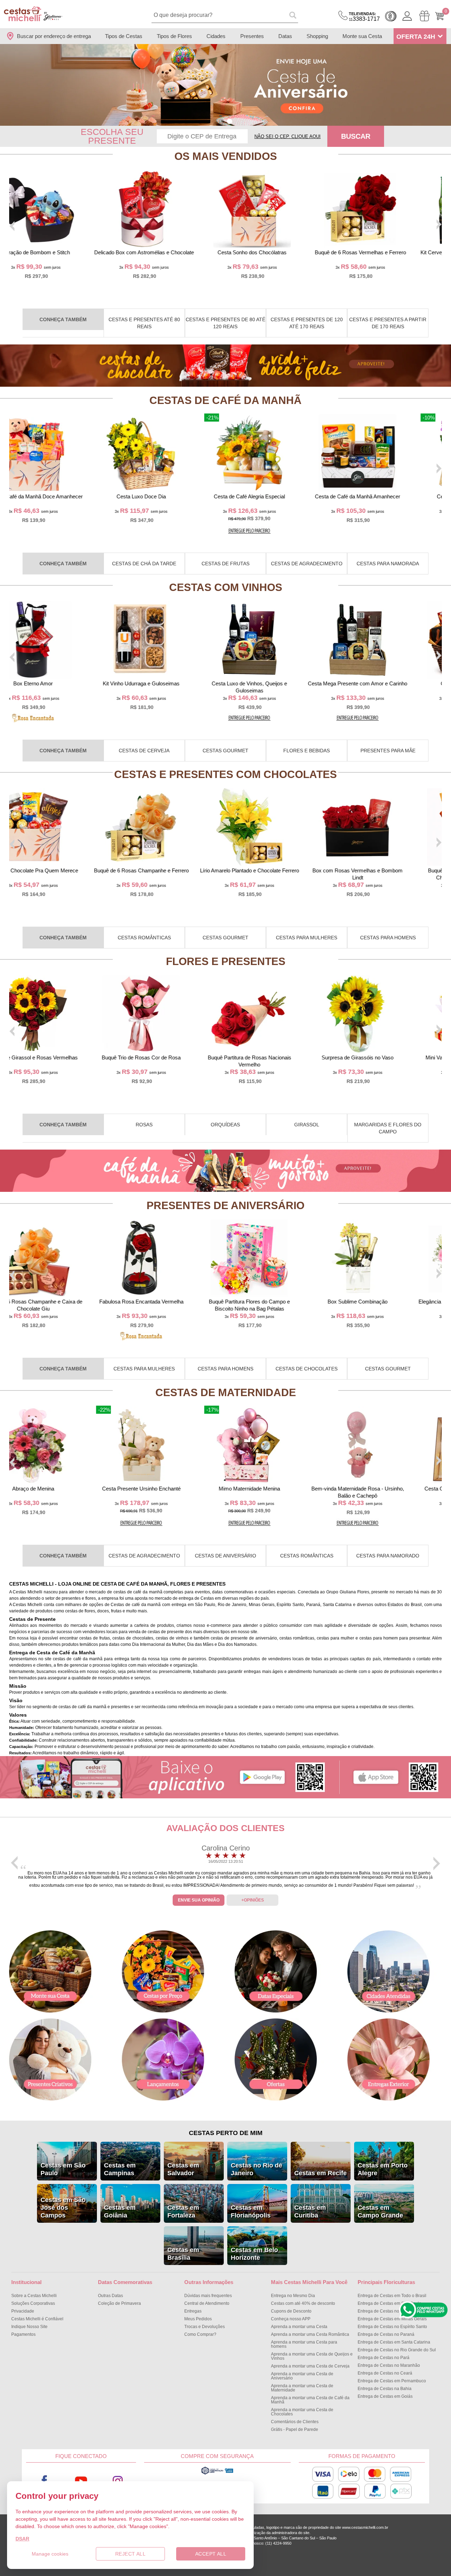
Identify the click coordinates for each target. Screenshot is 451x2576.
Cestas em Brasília (183, 2254)
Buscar (356, 136)
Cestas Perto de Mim (226, 2133)
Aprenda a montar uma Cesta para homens (304, 2344)
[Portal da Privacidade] (217, 2474)
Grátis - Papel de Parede (295, 2429)
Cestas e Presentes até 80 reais (144, 323)
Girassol (307, 1125)
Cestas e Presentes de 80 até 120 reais (225, 323)
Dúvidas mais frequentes (208, 2296)
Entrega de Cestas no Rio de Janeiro (393, 2311)
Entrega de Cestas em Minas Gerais (392, 2319)
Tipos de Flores (174, 36)
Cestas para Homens (388, 938)
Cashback (391, 16)
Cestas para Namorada (388, 564)
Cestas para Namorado (388, 1556)
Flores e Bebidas (307, 751)
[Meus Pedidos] (424, 16)
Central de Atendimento (207, 2303)
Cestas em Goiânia (120, 2211)
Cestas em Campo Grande (380, 2211)
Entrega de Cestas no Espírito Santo (392, 2327)
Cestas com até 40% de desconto (303, 2303)
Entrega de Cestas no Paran (386, 2334)
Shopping (317, 36)
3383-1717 (364, 17)
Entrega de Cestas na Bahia (385, 2389)
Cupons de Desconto (291, 2311)
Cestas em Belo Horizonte (254, 2254)
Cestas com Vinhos (226, 587)
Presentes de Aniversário (225, 1205)
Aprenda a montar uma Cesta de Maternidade (302, 2388)
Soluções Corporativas (33, 2303)
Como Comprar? (200, 2334)
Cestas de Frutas (225, 564)
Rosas (144, 1125)
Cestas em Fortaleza (183, 2211)
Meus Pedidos (198, 2319)
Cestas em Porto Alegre (383, 2169)
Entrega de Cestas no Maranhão (389, 2365)
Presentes (252, 36)
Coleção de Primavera (119, 2303)
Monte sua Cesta (362, 36)
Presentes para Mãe (388, 751)
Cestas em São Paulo (63, 2169)
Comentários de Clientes (295, 2422)
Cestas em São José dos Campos (63, 2208)
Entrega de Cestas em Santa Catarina (394, 2342)
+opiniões (253, 1900)
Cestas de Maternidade (226, 1392)
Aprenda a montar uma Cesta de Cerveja (310, 2366)
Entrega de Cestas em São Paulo (390, 2303)
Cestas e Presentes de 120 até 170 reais (307, 323)
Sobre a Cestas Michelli (34, 2296)
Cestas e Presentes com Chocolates (225, 774)
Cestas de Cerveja (144, 751)
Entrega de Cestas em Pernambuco (392, 2381)
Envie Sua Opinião (199, 1900)
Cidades (216, 36)
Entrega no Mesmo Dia (293, 2296)
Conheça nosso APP (291, 2319)
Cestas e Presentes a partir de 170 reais (388, 323)
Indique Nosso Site (29, 2327)
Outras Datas (110, 2296)
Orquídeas (225, 1125)
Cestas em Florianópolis (251, 2211)
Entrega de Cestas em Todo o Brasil (392, 2296)
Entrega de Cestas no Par (384, 2358)
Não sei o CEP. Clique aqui (288, 136)
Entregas (193, 2311)
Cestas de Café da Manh (225, 400)
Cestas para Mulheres (307, 938)
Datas (285, 36)
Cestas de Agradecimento (307, 564)
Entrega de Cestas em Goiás (385, 2396)
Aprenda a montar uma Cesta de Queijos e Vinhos (312, 2356)
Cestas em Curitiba (310, 2211)
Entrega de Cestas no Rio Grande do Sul (397, 2350)
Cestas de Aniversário (225, 1556)
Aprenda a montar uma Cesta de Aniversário (302, 2376)
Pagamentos (23, 2334)
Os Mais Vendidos (226, 156)
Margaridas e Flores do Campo (388, 1128)
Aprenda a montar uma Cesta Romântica (310, 2334)
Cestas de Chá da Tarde (144, 564)
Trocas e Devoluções (205, 2327)
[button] (221, 121)
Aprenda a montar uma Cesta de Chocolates (302, 2412)
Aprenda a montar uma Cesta (299, 2327)
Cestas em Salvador (183, 2169)
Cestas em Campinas (120, 2169)
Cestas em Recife (320, 2173)
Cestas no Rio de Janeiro (257, 2169)
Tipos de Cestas (124, 36)
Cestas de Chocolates (307, 1369)
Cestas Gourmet (225, 751)
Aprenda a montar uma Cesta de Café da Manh (310, 2400)
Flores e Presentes (226, 961)
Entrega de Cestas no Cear (385, 2373)
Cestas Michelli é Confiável (37, 2319)
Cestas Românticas (144, 938)
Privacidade (23, 2311)
